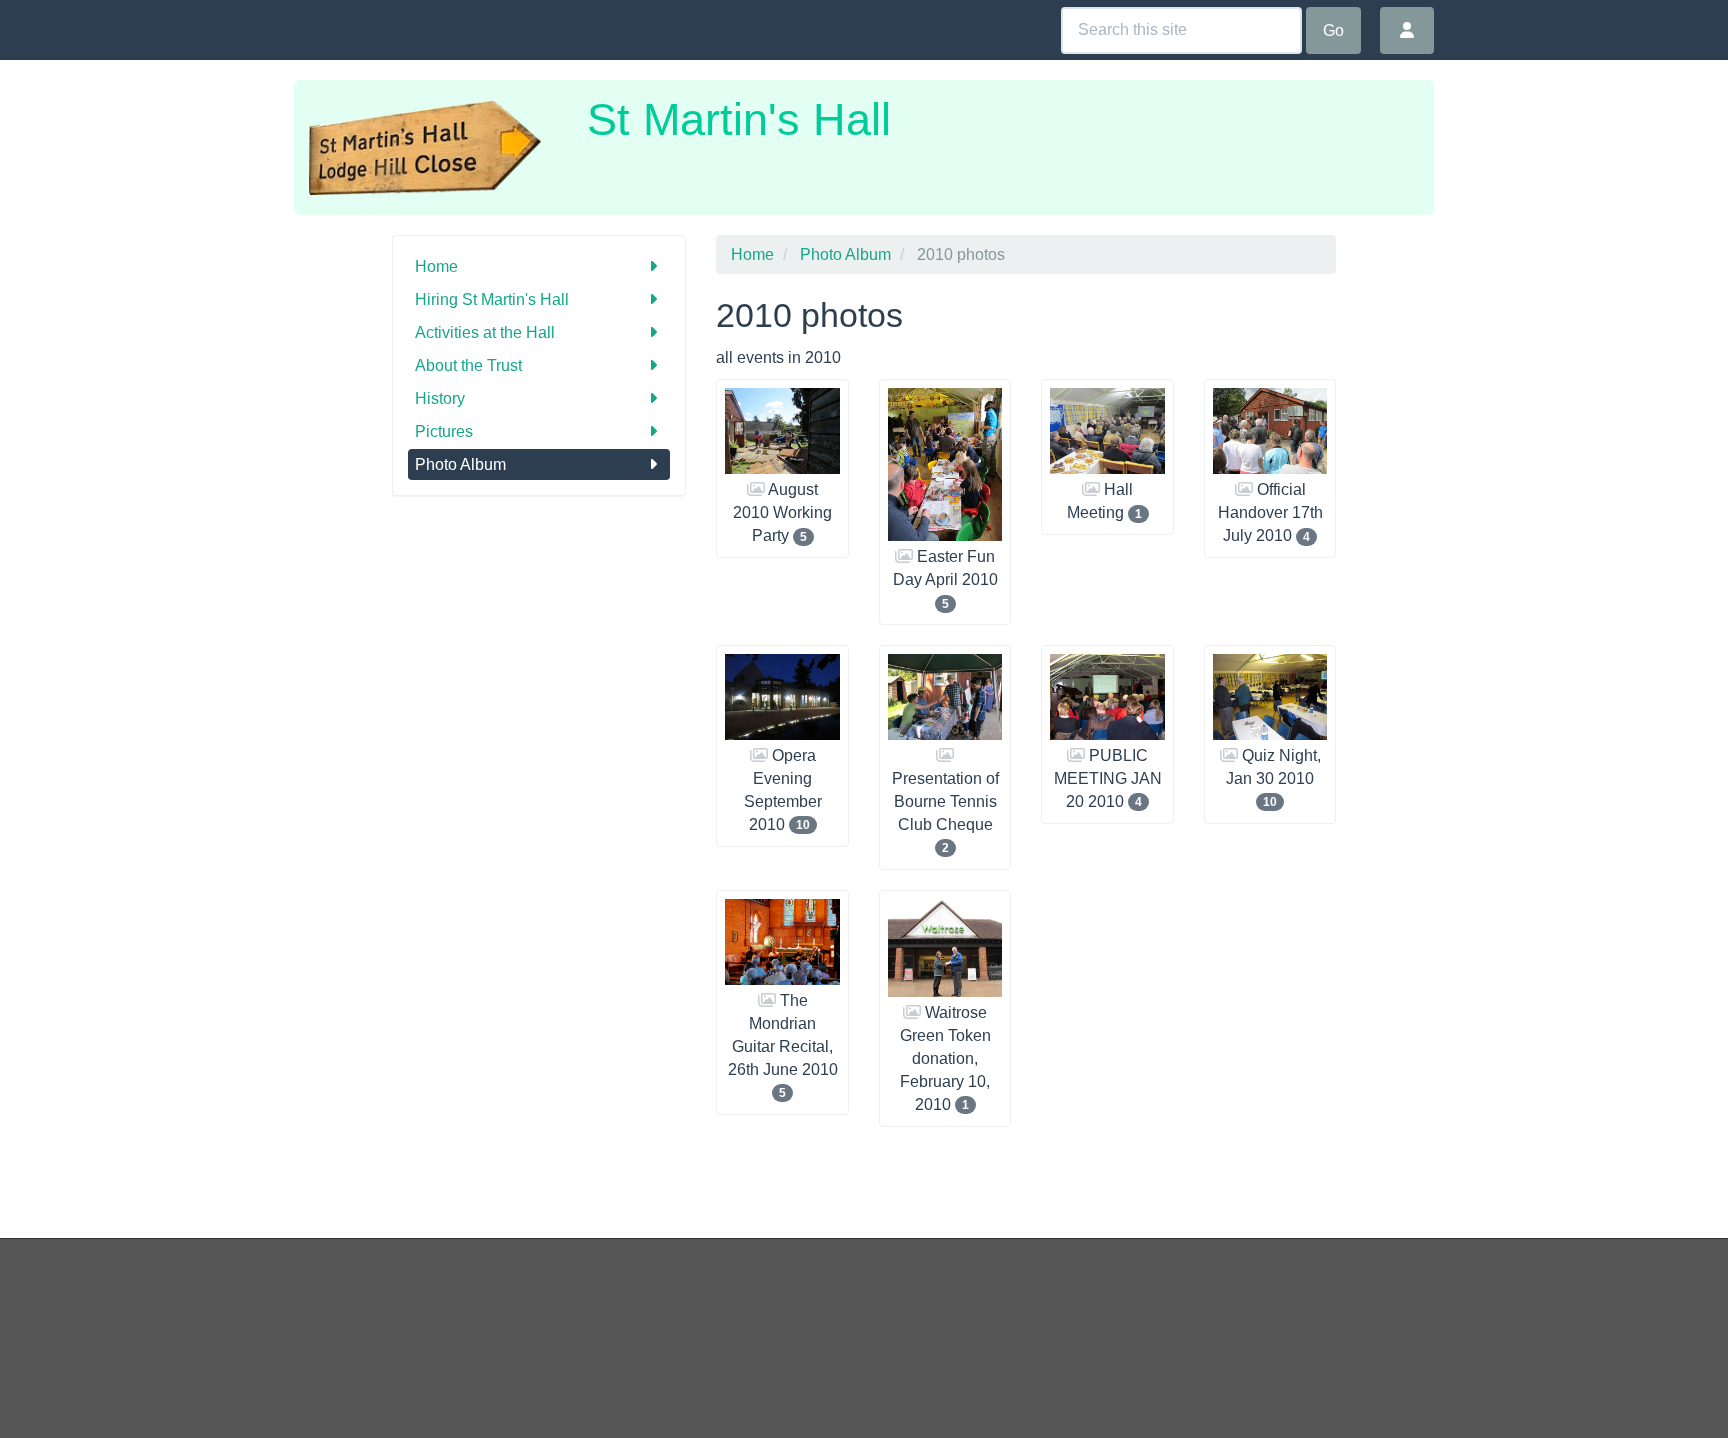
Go (1333, 30)
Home (436, 266)
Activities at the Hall (485, 332)
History (440, 398)
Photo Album (460, 464)
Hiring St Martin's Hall (492, 299)
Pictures (444, 431)
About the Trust (468, 365)
